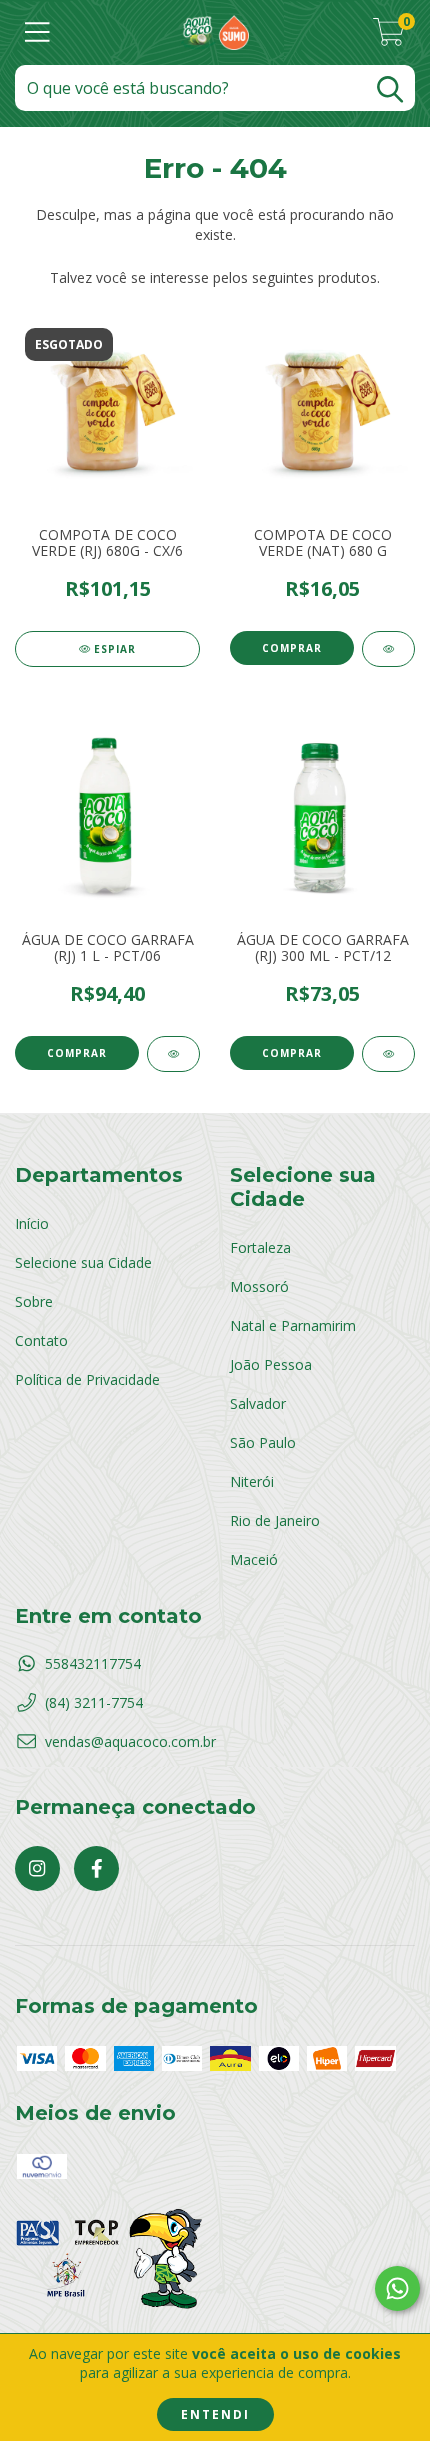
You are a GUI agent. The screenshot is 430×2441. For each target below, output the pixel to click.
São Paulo (263, 1442)
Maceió (254, 1559)
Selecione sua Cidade (83, 1262)
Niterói (252, 1481)
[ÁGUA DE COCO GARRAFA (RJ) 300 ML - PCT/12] (388, 1054)
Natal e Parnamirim (293, 1325)
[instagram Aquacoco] (37, 1868)
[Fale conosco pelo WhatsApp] (397, 2288)
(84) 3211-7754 (94, 1702)
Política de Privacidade (87, 1379)
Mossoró (259, 1286)
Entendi (215, 2414)
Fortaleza (260, 1247)
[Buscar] (390, 89)
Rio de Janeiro (275, 1520)
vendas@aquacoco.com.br (130, 1741)
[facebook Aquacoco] (96, 1868)
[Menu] (37, 32)
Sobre (34, 1301)
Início (32, 1223)
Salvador (258, 1403)
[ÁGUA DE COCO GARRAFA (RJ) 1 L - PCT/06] (173, 1054)
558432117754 (93, 1663)
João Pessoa (271, 1364)
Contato (41, 1340)
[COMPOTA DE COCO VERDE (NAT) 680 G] (388, 649)
